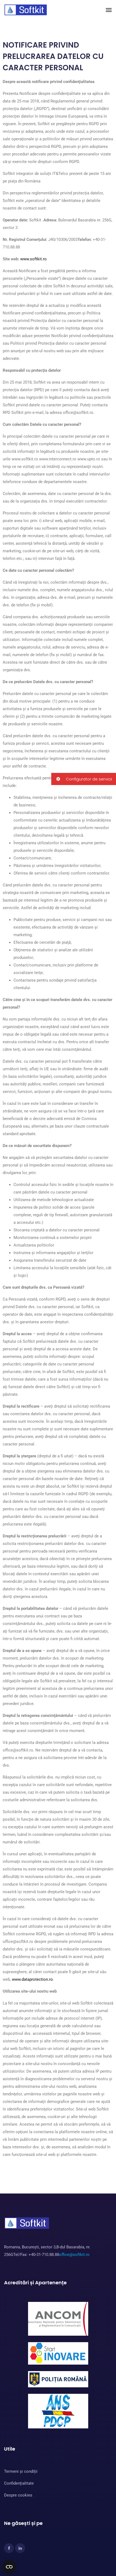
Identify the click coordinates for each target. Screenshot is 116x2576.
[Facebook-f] (9, 2548)
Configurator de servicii (88, 779)
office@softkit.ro (74, 2255)
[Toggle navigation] (109, 10)
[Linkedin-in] (20, 2548)
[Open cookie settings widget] (9, 2567)
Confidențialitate (19, 2483)
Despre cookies (18, 2495)
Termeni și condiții (21, 2471)
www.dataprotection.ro (32, 1979)
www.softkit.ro (33, 259)
